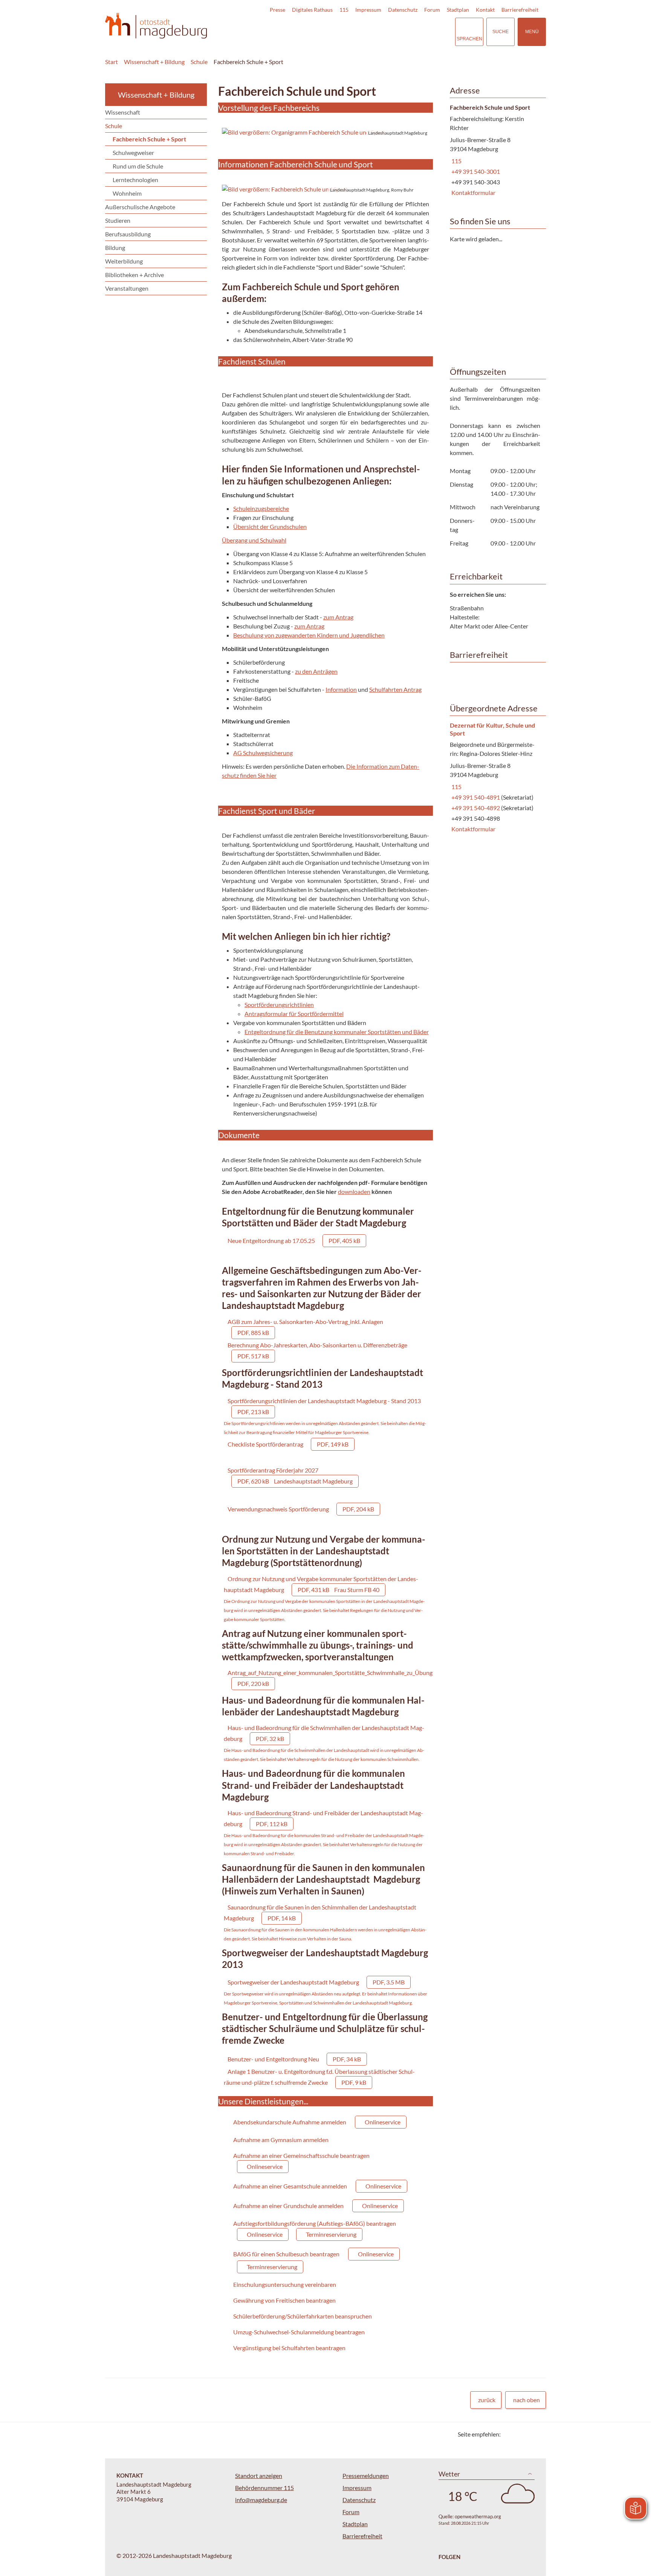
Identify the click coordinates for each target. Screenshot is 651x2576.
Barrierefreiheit (520, 10)
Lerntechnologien (135, 180)
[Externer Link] (397, 32)
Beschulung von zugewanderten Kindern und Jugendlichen (309, 635)
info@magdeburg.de (261, 2500)
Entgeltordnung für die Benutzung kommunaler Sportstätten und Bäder (337, 1032)
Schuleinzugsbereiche (261, 508)
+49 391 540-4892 (475, 808)
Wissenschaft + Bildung (154, 62)
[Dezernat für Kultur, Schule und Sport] (495, 778)
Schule (199, 62)
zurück (487, 2400)
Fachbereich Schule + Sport (248, 62)
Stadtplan (458, 10)
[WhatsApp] (537, 2434)
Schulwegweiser (133, 152)
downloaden (354, 1191)
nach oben (526, 2400)
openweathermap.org (478, 2516)
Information (341, 689)
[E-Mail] (528, 2434)
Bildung (115, 247)
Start (112, 62)
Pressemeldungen (366, 2476)
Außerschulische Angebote (140, 207)
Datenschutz (403, 10)
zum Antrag (338, 617)
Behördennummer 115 (264, 2488)
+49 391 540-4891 (475, 797)
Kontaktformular (473, 192)
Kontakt (485, 10)
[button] (325, 132)
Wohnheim (127, 193)
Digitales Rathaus (312, 10)
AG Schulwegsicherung (263, 753)
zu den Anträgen (316, 671)
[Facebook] (519, 2434)
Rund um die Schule (138, 166)
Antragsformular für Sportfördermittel (294, 1014)
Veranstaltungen (127, 288)
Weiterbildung (124, 261)
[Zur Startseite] (156, 26)
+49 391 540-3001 (475, 171)
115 (344, 10)
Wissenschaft (123, 112)
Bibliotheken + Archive (134, 275)
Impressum (368, 10)
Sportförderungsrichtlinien (279, 1005)
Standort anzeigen (259, 2476)
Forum (432, 10)
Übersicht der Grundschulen (270, 526)
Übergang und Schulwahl (254, 540)
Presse (277, 10)
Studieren (118, 220)
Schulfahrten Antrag (395, 689)
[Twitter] (509, 2434)
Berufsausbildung (128, 234)
